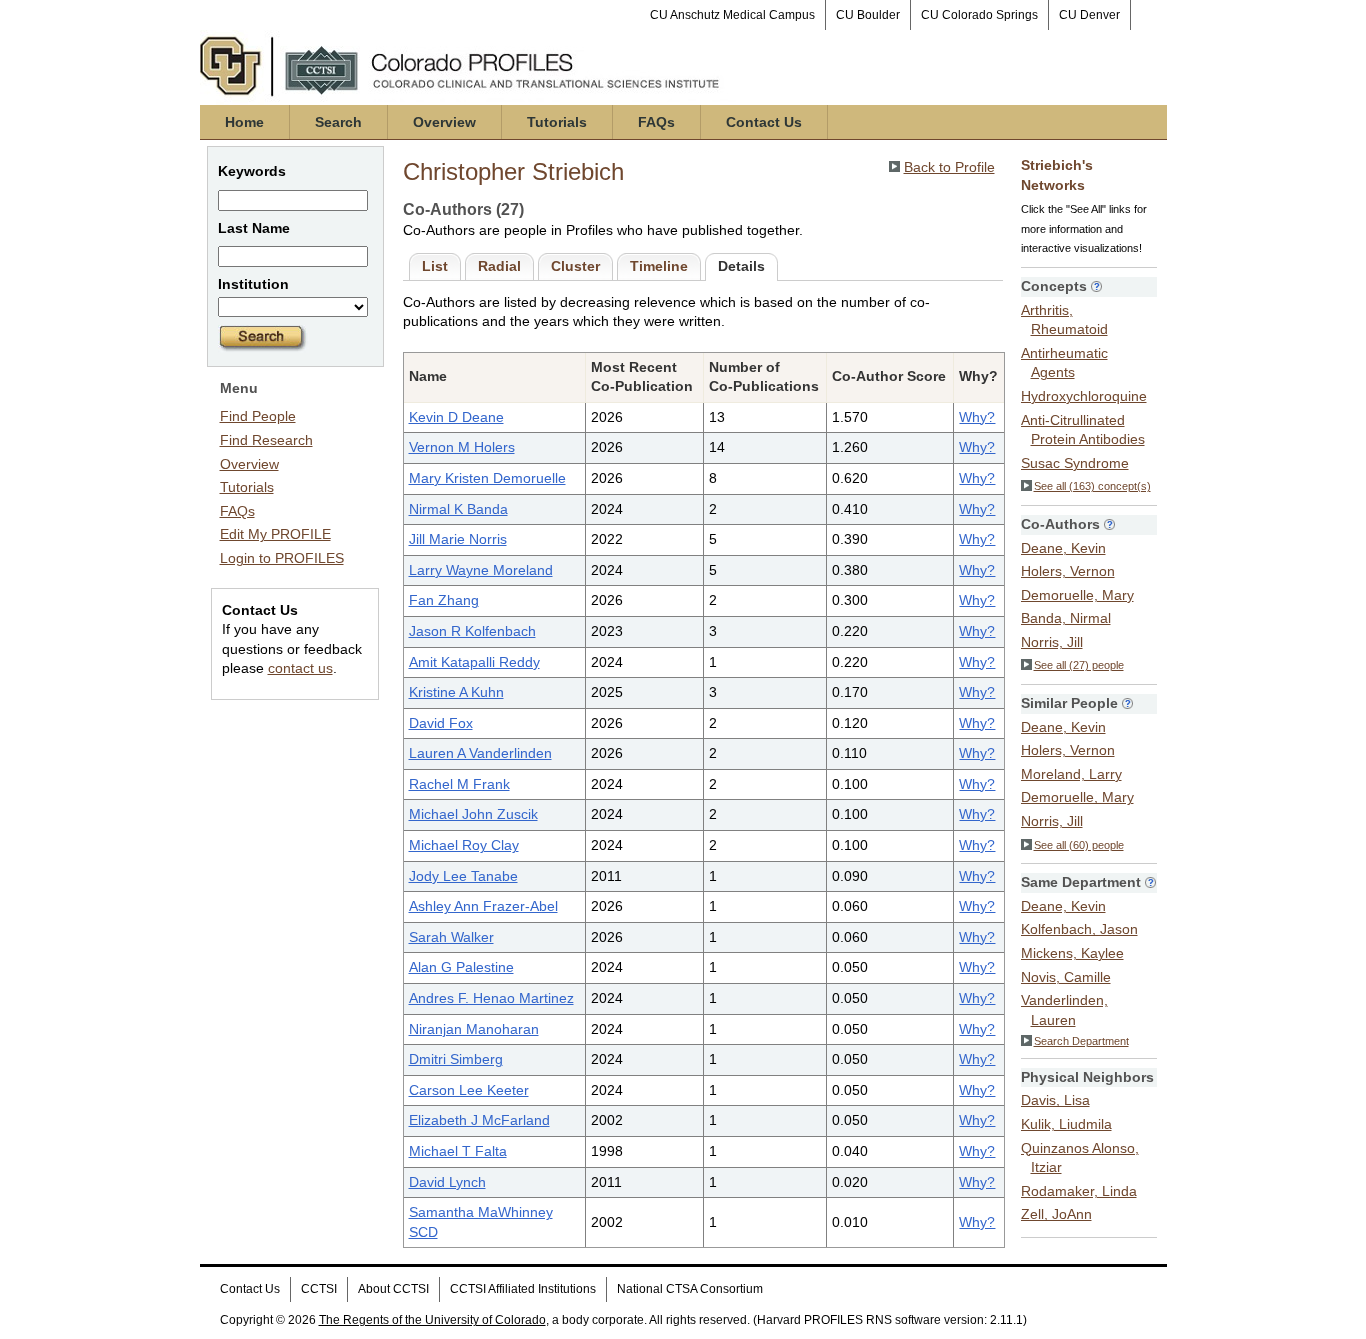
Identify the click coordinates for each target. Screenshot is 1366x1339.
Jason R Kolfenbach (472, 631)
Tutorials (557, 122)
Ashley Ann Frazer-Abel (483, 906)
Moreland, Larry (1071, 774)
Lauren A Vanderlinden (480, 753)
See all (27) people (1079, 665)
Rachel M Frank (459, 784)
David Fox (441, 723)
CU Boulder (868, 15)
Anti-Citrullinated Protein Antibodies (1083, 430)
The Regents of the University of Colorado (432, 1320)
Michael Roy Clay (464, 845)
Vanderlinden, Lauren (1064, 1010)
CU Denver (1089, 15)
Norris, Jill (1052, 642)
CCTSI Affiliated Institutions (523, 1289)
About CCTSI (393, 1289)
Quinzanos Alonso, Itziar (1080, 1158)
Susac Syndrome (1075, 463)
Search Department (1081, 1041)
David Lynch (447, 1182)
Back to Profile (949, 167)
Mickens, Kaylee (1072, 953)
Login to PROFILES (282, 558)
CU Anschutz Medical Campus (732, 15)
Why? (977, 417)
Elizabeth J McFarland (479, 1120)
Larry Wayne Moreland (481, 570)
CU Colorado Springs (979, 15)
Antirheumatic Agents (1064, 363)
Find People (258, 416)
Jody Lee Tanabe (463, 876)
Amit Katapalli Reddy (474, 662)
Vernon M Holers (462, 447)
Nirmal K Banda (458, 509)
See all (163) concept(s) (1092, 486)
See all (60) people (1079, 845)
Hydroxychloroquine (1084, 396)
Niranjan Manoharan (474, 1029)
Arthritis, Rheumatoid (1064, 320)
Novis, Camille (1066, 977)
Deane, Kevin (1063, 548)
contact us (300, 668)
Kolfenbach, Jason (1079, 929)
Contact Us (764, 122)
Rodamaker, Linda (1079, 1191)
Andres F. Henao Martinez (491, 998)
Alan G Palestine (461, 967)
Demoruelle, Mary (1077, 595)
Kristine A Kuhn (456, 692)
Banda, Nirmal (1066, 618)
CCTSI (319, 1289)
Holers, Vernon (1068, 571)
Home (244, 122)
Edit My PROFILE (275, 534)
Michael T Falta (458, 1151)
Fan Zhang (444, 600)
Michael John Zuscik (473, 814)
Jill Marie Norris (458, 539)
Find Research (266, 440)
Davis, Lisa (1055, 1100)
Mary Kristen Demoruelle (487, 478)
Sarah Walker (451, 937)
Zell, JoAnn (1056, 1214)
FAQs (656, 122)
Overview (444, 122)
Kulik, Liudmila (1066, 1124)
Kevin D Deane (456, 417)
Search (338, 122)
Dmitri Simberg (456, 1059)
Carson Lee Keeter (469, 1090)
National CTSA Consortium (690, 1289)
